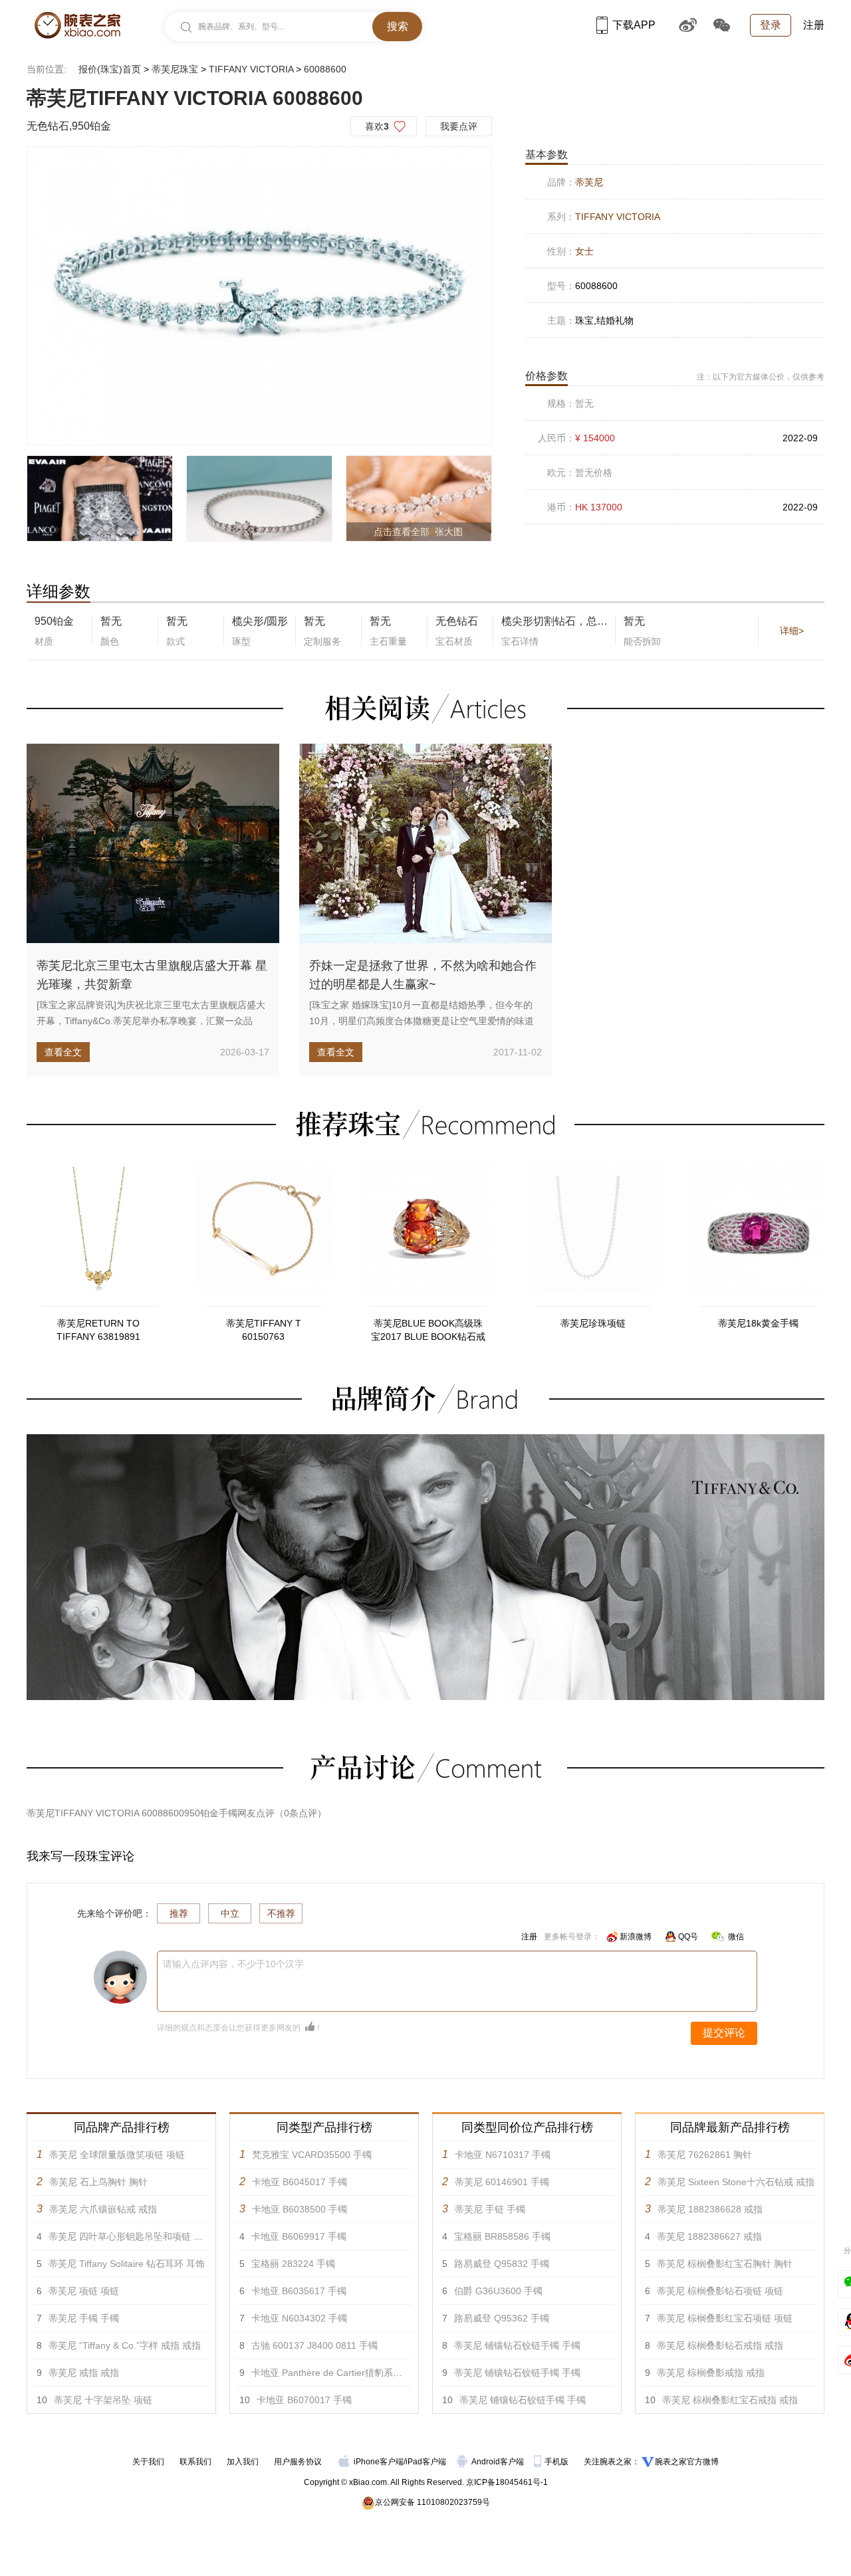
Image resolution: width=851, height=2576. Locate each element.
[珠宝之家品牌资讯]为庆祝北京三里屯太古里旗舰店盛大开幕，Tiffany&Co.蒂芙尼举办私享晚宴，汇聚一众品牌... (151, 1021)
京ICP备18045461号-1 (507, 2482)
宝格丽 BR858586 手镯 (502, 2236)
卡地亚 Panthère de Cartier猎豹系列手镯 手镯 (347, 2373)
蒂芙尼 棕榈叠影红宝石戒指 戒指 (730, 2400)
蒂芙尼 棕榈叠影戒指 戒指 (711, 2373)
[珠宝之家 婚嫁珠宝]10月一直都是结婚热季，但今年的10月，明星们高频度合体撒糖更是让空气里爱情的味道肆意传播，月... (422, 1021)
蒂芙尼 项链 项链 (84, 2291)
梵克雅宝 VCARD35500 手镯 (312, 2155)
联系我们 (195, 2462)
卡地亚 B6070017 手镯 (304, 2400)
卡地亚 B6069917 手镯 (299, 2236)
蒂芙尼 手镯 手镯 (84, 2318)
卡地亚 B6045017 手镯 (300, 2182)
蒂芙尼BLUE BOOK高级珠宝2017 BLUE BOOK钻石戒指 (428, 1331)
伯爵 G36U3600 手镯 (498, 2291)
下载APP (634, 25)
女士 (584, 251)
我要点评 (459, 126)
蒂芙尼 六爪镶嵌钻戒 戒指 (103, 2209)
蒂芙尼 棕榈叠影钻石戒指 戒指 (720, 2345)
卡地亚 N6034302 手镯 (299, 2318)
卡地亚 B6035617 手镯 (299, 2291)
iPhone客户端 (379, 2462)
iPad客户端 (426, 2462)
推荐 (179, 1913)
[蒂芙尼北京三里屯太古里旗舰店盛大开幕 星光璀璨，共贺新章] (153, 843)
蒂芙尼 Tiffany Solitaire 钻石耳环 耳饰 (127, 2264)
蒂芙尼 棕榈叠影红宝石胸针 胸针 (725, 2264)
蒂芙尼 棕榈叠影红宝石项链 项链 (725, 2318)
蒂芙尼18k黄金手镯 (758, 1323)
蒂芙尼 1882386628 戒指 (710, 2209)
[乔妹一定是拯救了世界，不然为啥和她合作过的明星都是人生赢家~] (425, 843)
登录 (771, 25)
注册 (814, 25)
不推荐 (281, 1913)
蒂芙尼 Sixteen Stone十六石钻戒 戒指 (736, 2182)
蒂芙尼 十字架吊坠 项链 (103, 2400)
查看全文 (63, 1052)
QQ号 (688, 1937)
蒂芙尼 (589, 182)
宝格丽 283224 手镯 (293, 2264)
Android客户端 (499, 2462)
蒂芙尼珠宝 (175, 69)
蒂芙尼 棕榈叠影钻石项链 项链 (720, 2291)
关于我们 (148, 2462)
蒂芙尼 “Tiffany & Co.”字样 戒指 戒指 (125, 2345)
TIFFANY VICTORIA (251, 69)
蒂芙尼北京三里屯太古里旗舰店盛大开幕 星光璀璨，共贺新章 (152, 975)
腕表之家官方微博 (687, 2462)
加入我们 (243, 2462)
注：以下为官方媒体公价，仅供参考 (761, 377)
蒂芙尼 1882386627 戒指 (709, 2236)
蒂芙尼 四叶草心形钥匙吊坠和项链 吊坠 (130, 2236)
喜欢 (377, 126)
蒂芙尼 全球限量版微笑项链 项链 (117, 2155)
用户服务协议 (298, 2462)
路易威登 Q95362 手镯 (502, 2318)
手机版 (557, 2462)
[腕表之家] (77, 25)
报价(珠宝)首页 (110, 69)
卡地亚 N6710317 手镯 (503, 2155)
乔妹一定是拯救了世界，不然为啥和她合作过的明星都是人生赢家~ (423, 975)
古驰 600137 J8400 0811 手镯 (314, 2345)
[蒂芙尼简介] (425, 1440)
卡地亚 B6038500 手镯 (300, 2209)
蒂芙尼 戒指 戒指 (84, 2373)
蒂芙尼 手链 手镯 (490, 2209)
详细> (792, 631)
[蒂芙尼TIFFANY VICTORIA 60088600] (259, 296)
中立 (230, 1913)
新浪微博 (636, 1937)
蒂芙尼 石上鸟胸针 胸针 (98, 2182)
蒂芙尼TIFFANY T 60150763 (264, 1330)
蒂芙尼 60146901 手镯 (502, 2182)
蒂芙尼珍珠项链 (593, 1323)
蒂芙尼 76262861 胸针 (705, 2155)
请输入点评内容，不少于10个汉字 (233, 1964)
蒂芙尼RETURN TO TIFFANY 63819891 (98, 1330)
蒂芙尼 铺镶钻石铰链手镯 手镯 (517, 2345)
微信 (736, 1937)
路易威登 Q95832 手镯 (502, 2264)
